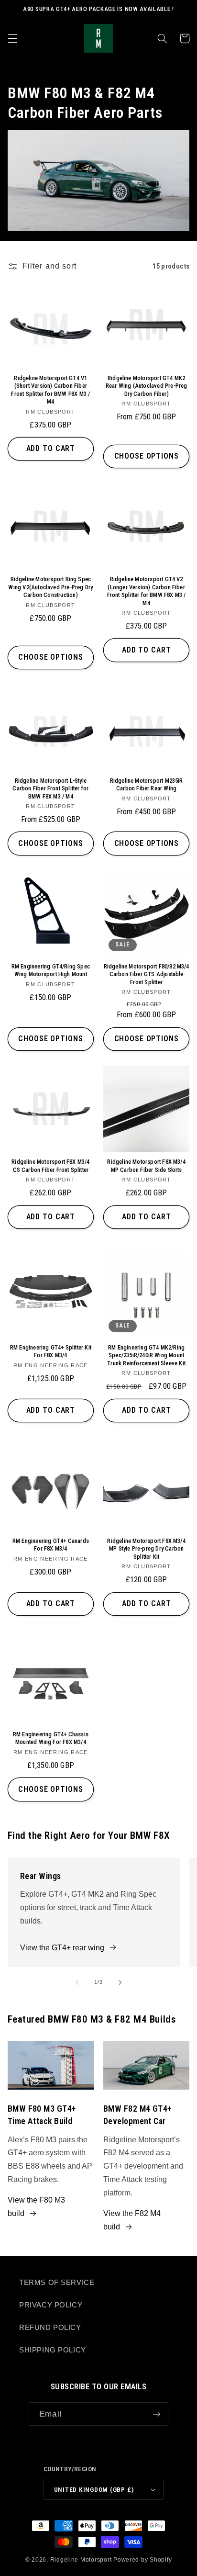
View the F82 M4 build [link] (132, 2220)
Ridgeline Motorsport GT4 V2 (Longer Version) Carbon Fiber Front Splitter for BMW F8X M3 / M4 (147, 591)
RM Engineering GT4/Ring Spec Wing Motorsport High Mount (51, 970)
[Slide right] (120, 1982)
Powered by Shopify (142, 2560)
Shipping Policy (53, 2350)
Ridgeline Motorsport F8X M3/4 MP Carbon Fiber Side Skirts (146, 1165)
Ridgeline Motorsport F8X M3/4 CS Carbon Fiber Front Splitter (50, 1165)
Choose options (147, 456)
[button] (12, 38)
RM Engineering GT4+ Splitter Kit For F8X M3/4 (51, 1351)
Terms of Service (57, 2283)
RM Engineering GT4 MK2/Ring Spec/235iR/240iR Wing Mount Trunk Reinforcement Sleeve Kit (146, 1355)
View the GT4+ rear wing (62, 1948)
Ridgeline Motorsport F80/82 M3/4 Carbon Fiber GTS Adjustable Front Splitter (147, 974)
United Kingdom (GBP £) (94, 2489)
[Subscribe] (156, 2414)
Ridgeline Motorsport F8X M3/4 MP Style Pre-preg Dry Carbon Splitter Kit (146, 1549)
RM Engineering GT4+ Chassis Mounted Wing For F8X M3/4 (51, 1738)
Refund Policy (50, 2328)
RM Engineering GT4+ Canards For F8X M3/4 (51, 1545)
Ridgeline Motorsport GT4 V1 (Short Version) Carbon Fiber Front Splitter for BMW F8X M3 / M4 (50, 390)
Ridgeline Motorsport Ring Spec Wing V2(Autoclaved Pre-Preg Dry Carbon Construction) (50, 587)
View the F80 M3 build (36, 2207)
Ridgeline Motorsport (81, 2560)
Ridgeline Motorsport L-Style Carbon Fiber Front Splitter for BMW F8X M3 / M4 (50, 788)
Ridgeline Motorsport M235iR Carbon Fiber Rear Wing (147, 784)
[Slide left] (77, 1982)
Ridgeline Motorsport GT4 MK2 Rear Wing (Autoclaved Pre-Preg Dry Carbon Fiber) (147, 386)
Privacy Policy (51, 2305)
